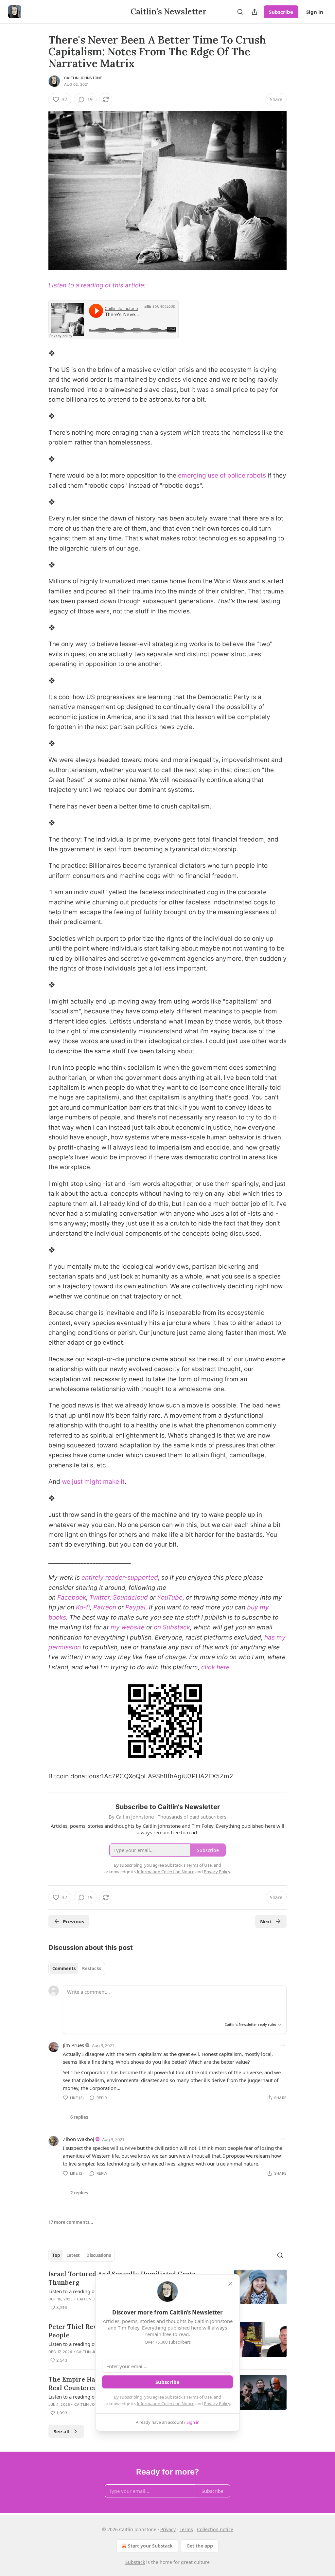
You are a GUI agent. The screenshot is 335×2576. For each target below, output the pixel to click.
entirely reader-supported (120, 1578)
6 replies (79, 2117)
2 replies (79, 2193)
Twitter (99, 1597)
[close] (230, 2284)
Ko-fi (83, 1607)
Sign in (315, 12)
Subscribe (281, 12)
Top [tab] (56, 2255)
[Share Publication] (255, 12)
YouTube (170, 1597)
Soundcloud (130, 1597)
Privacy (168, 2529)
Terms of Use (199, 2397)
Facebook (72, 1597)
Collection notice (215, 2529)
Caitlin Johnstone (83, 78)
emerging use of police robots (222, 475)
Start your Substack (150, 2546)
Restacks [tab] (92, 1968)
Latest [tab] (73, 2255)
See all (62, 2431)
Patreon (105, 1607)
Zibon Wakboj (79, 2139)
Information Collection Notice (166, 2404)
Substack (135, 2562)
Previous (73, 1921)
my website (128, 1627)
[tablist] (77, 1968)
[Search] (240, 12)
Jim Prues (73, 2045)
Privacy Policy (217, 2404)
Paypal (135, 1607)
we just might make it (93, 1482)
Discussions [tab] (99, 2255)
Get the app (200, 2546)
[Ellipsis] (283, 2045)
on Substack (172, 1627)
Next (266, 1921)
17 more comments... (71, 2222)
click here (215, 1667)
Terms (186, 2529)
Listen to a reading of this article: (97, 285)
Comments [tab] (64, 1968)
